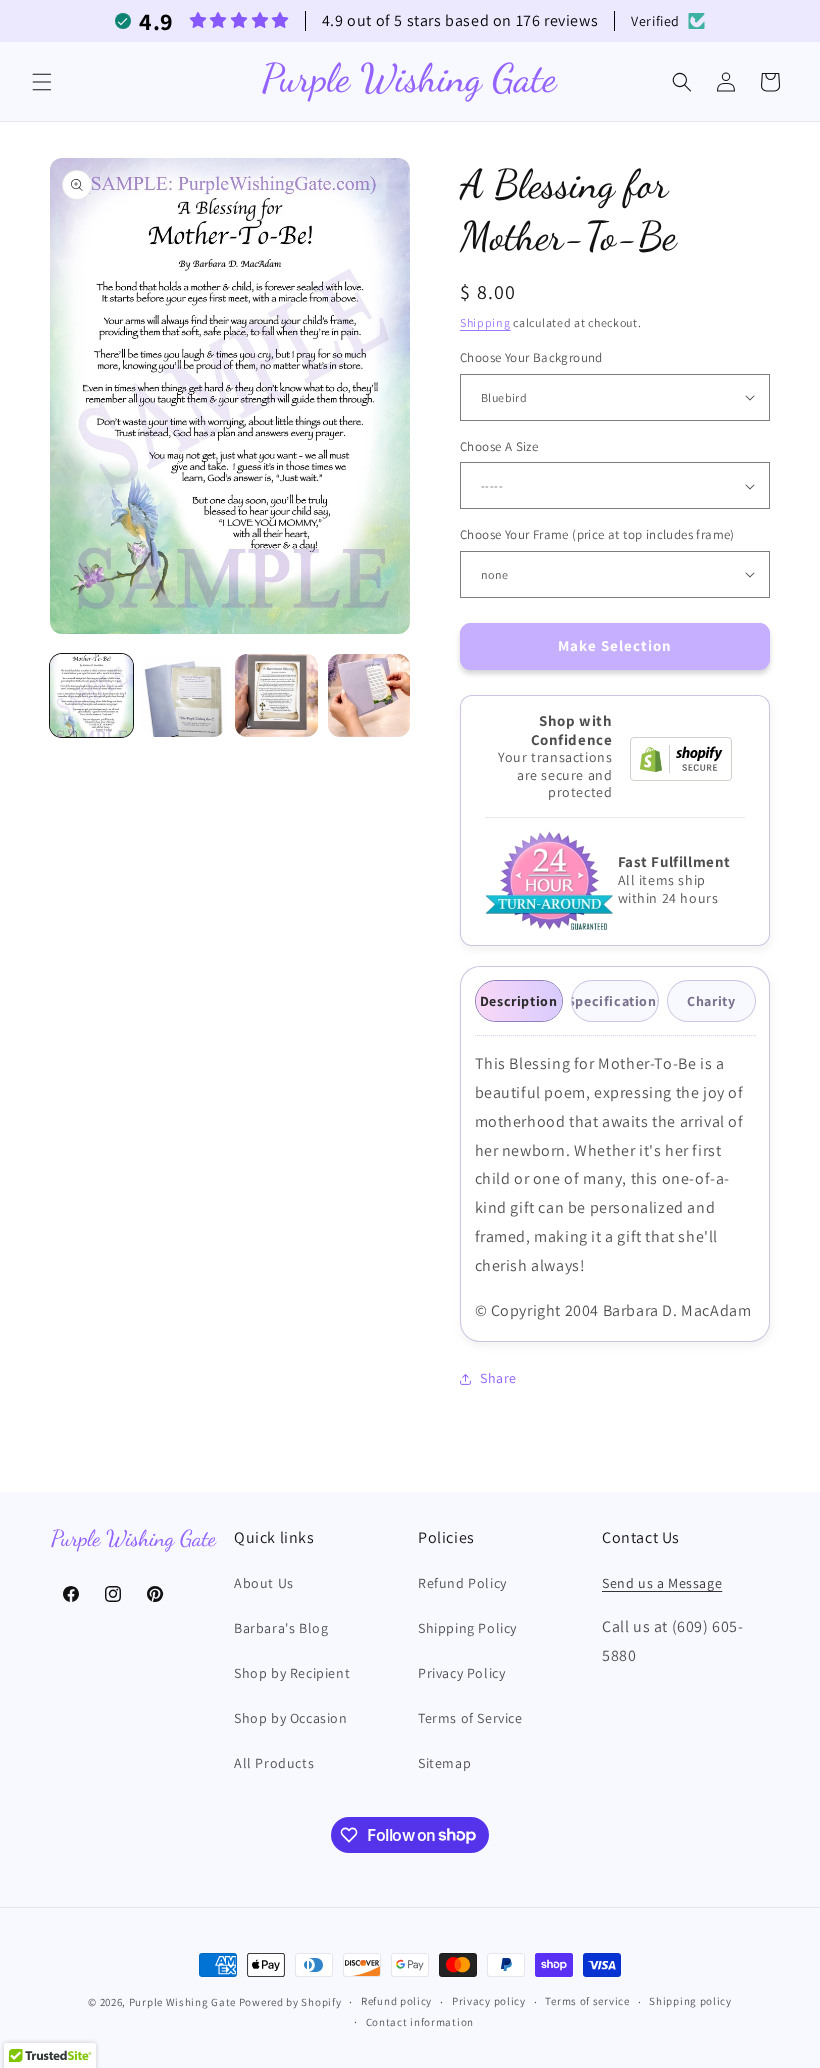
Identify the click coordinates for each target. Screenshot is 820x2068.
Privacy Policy (461, 1673)
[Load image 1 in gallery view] (91, 695)
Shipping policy (690, 2001)
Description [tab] (519, 1001)
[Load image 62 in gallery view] (276, 695)
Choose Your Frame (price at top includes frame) (597, 534)
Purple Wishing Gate (182, 2002)
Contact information (420, 2022)
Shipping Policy (467, 1628)
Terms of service (587, 2001)
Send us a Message (662, 1583)
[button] (42, 82)
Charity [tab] (711, 1001)
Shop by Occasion (291, 1718)
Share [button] (498, 1378)
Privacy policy (489, 2001)
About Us (264, 1583)
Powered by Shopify (290, 2002)
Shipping (485, 322)
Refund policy (396, 2001)
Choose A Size (499, 446)
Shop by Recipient (292, 1673)
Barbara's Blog (281, 1628)
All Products (274, 1763)
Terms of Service (470, 1718)
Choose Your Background (531, 357)
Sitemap (444, 1763)
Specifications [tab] (615, 1001)
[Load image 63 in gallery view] (369, 695)
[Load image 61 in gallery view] (184, 695)
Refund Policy (462, 1583)
